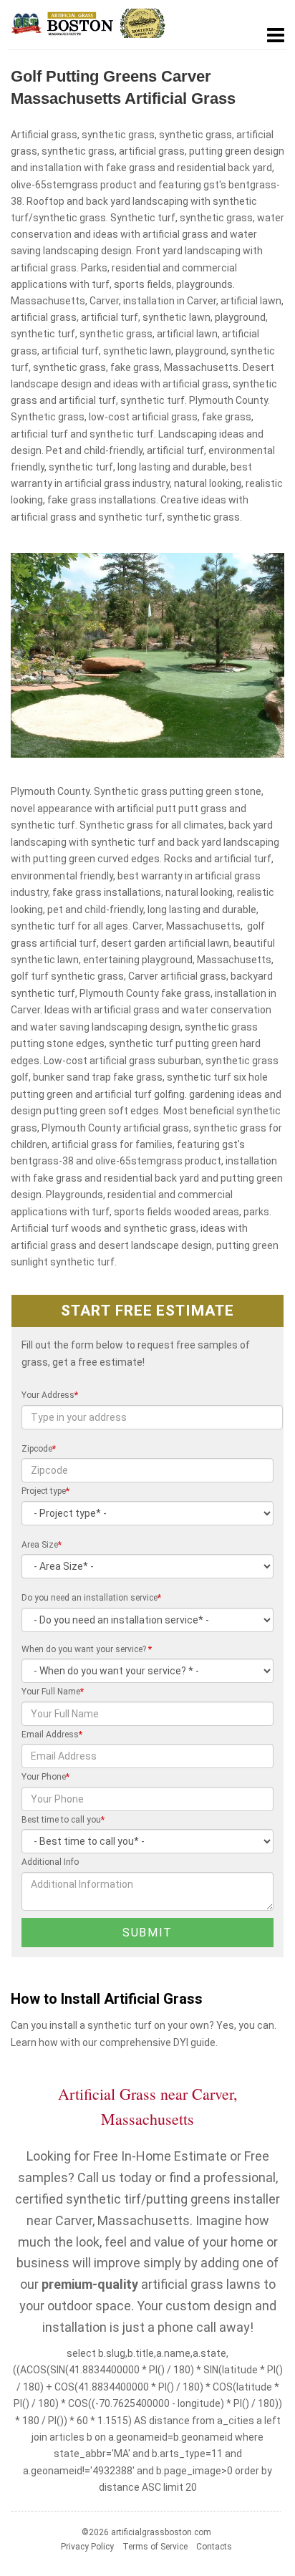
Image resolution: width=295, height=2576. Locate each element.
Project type (45, 1491)
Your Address (50, 1395)
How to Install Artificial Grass (107, 1999)
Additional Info (50, 1862)
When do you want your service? (87, 1649)
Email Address (52, 1735)
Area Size (42, 1545)
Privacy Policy (87, 2547)
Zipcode (39, 1449)
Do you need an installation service (91, 1598)
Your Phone (45, 1777)
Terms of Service (155, 2547)
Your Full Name (53, 1692)
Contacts (214, 2547)
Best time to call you (63, 1820)
